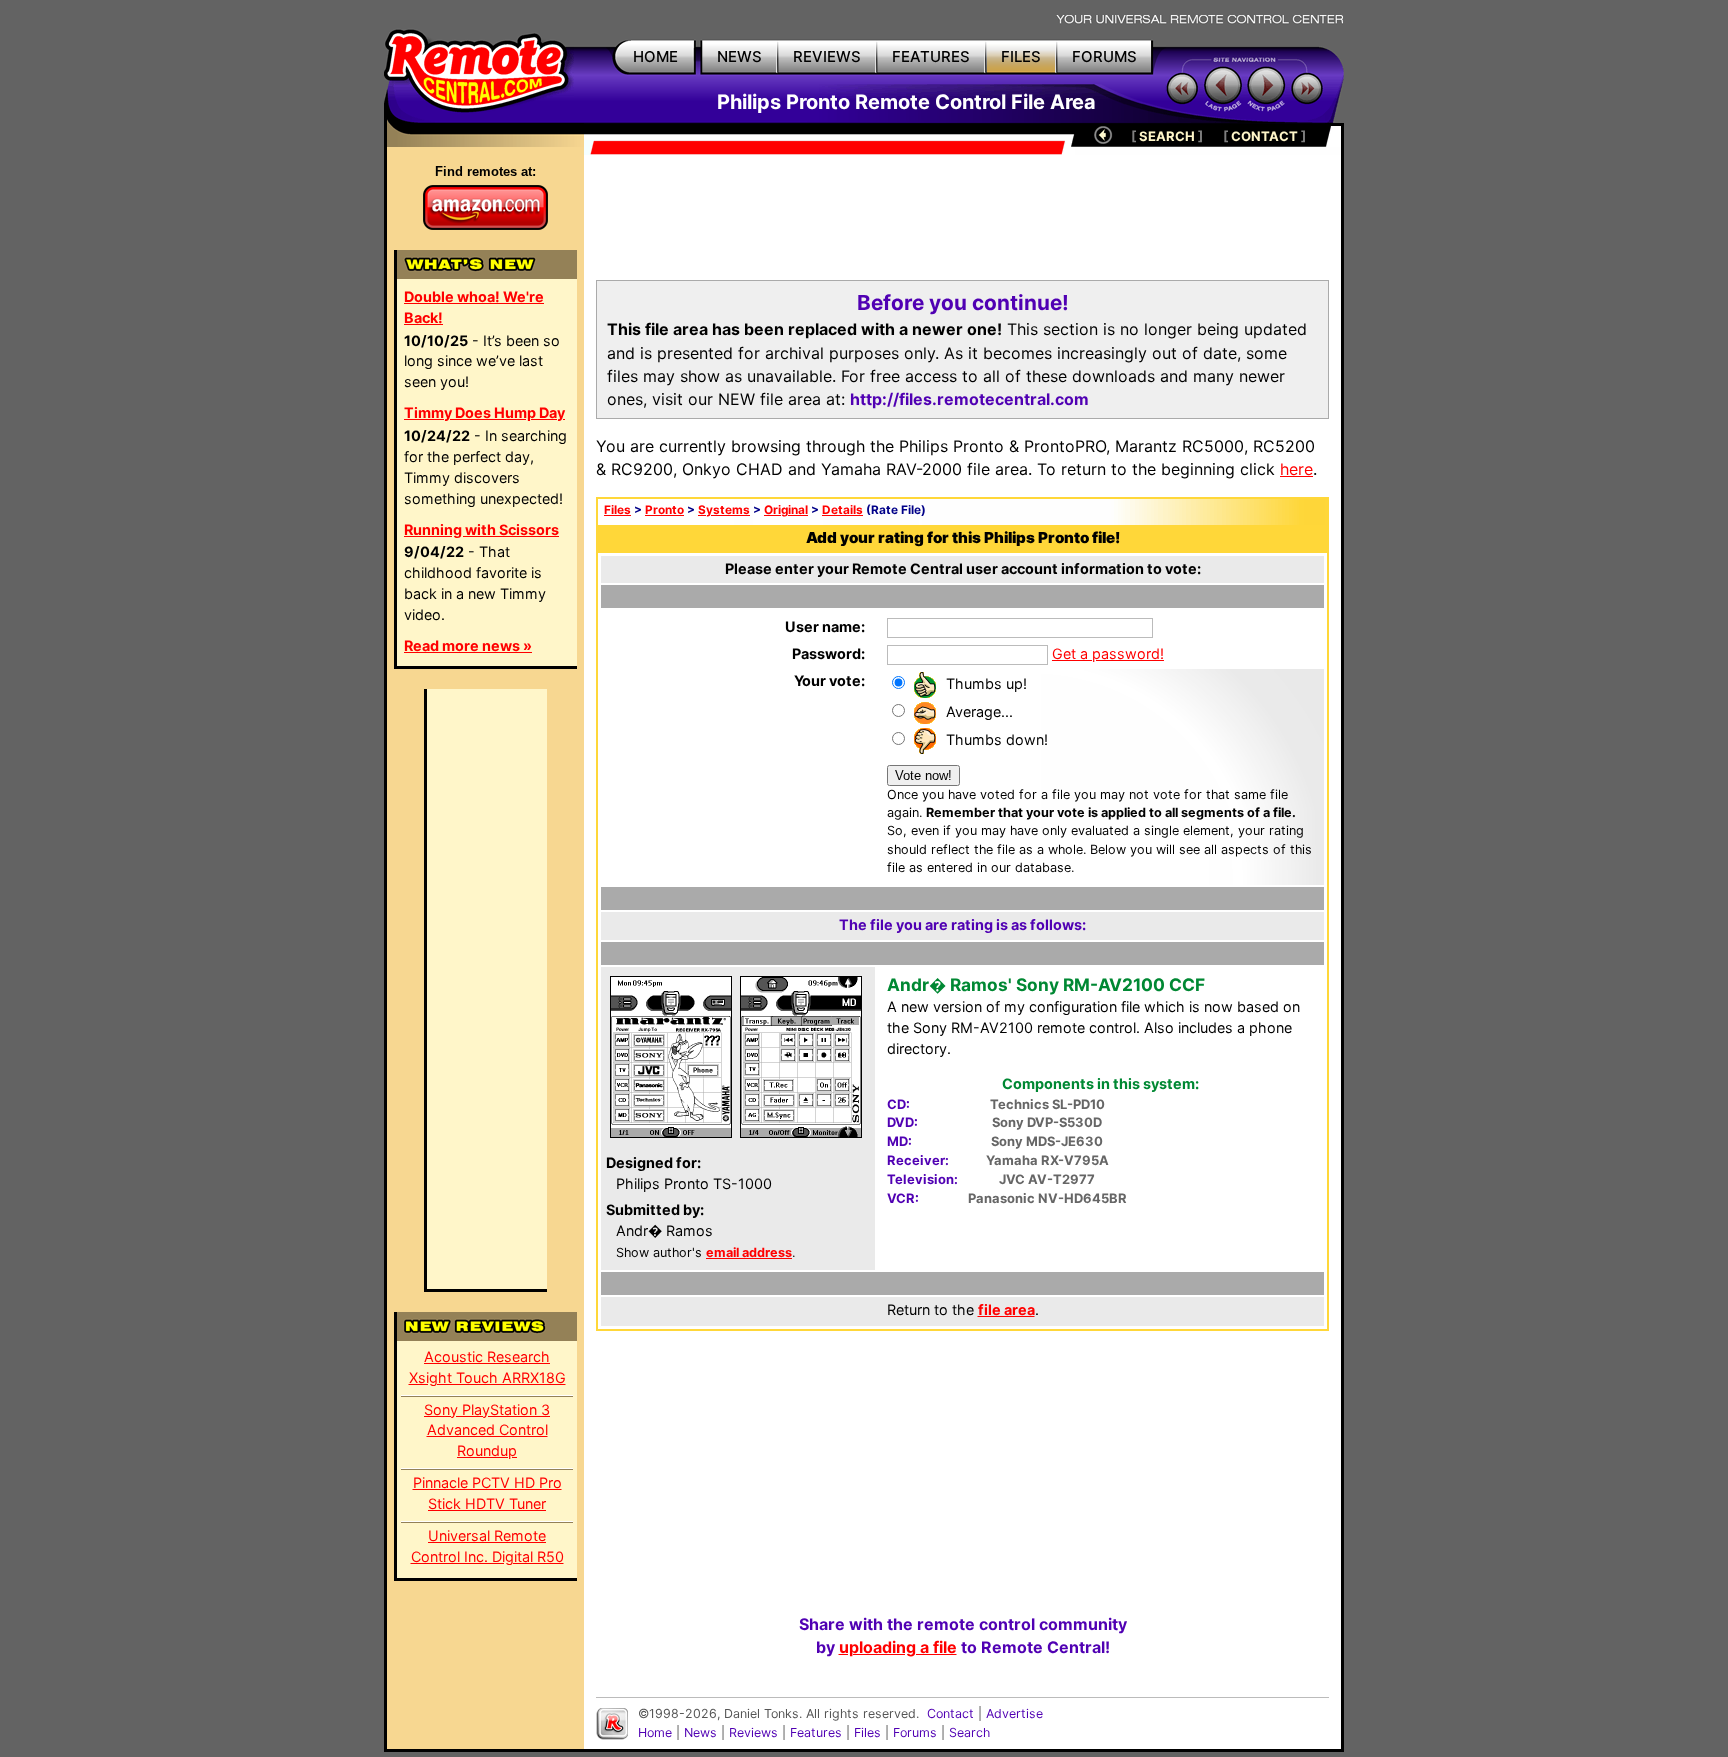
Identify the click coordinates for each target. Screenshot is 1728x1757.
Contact (950, 1713)
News (700, 1732)
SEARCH (1167, 136)
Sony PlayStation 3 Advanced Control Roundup (487, 1430)
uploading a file (898, 1647)
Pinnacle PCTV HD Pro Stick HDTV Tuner (487, 1493)
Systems (724, 510)
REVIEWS (827, 56)
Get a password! (1108, 653)
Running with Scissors (481, 529)
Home (655, 1732)
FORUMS (1104, 56)
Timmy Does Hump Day (484, 412)
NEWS (739, 56)
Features (816, 1732)
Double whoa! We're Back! (474, 307)
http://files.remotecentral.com (969, 399)
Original (786, 510)
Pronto (664, 510)
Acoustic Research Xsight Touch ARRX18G (487, 1367)
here (1296, 469)
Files (617, 510)
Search (969, 1732)
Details (842, 510)
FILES (1021, 56)
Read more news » (468, 645)
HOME (655, 56)
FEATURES (931, 56)
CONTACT (1264, 136)
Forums (915, 1732)
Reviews (753, 1732)
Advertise (1014, 1713)
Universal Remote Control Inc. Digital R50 (487, 1546)
